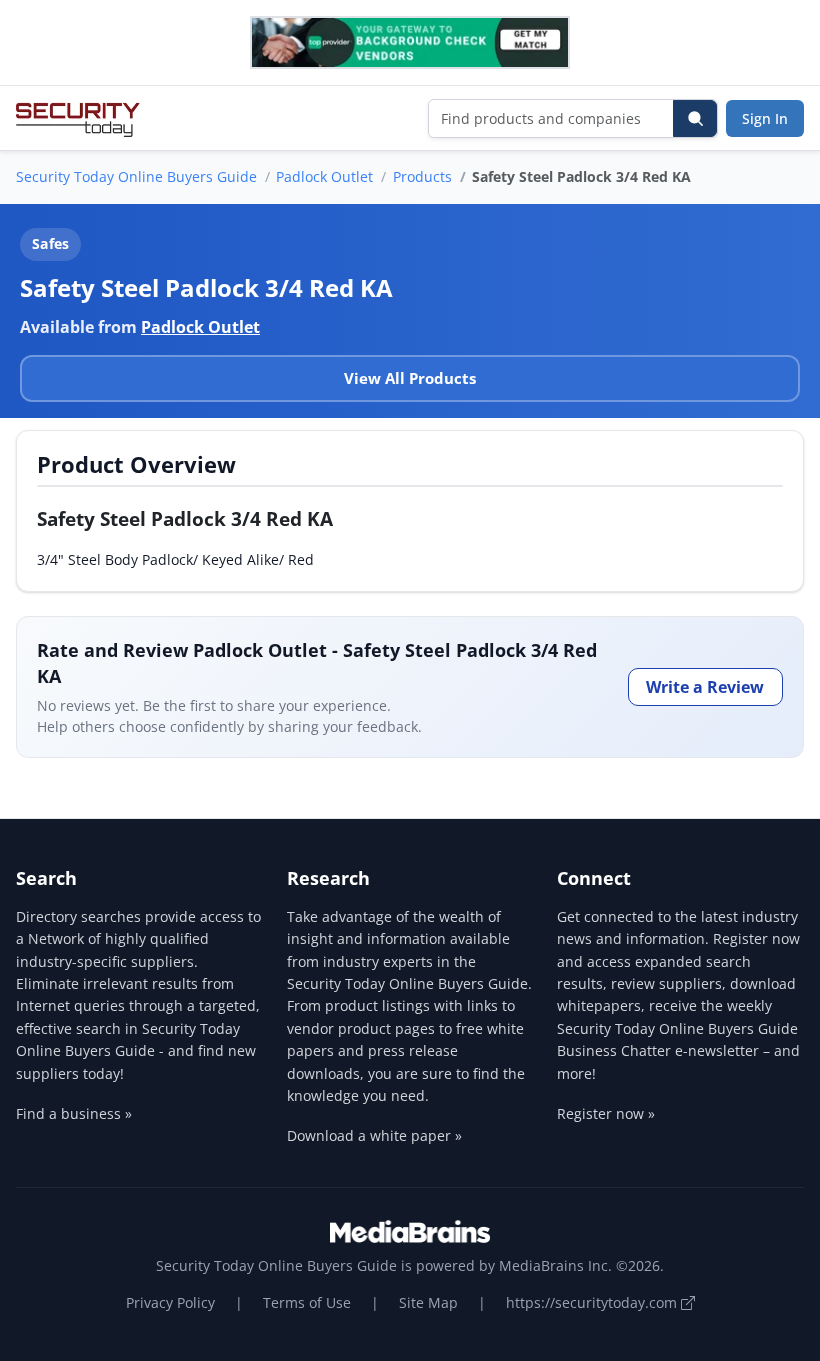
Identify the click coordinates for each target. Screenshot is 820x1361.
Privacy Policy (170, 1302)
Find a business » (74, 1113)
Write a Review (705, 687)
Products (422, 176)
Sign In (765, 118)
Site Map (428, 1302)
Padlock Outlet (324, 176)
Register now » (606, 1113)
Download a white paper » (374, 1135)
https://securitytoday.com (593, 1302)
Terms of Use (307, 1302)
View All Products (410, 378)
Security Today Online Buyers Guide (136, 176)
